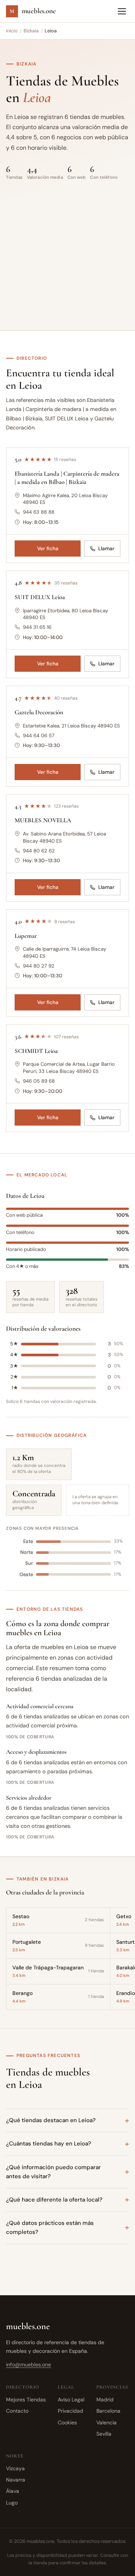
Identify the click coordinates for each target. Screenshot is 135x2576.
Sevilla (104, 2434)
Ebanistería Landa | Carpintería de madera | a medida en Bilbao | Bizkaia (67, 478)
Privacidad (70, 2411)
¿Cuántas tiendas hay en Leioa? (49, 2144)
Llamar (106, 549)
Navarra (16, 2480)
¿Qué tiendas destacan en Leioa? (51, 2120)
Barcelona (108, 2411)
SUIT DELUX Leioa (40, 597)
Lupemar (26, 936)
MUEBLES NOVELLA (43, 820)
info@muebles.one (28, 2365)
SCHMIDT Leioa (36, 1051)
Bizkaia (31, 31)
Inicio (12, 31)
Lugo (12, 2503)
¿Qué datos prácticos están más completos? (50, 2228)
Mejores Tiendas (26, 2399)
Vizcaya (15, 2468)
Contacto (17, 2411)
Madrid (105, 2399)
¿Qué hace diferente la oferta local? (54, 2200)
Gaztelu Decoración (39, 712)
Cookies (67, 2422)
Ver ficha (48, 549)
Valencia (106, 2422)
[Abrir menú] (122, 11)
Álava (13, 2491)
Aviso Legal (71, 2399)
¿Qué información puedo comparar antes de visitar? (53, 2172)
